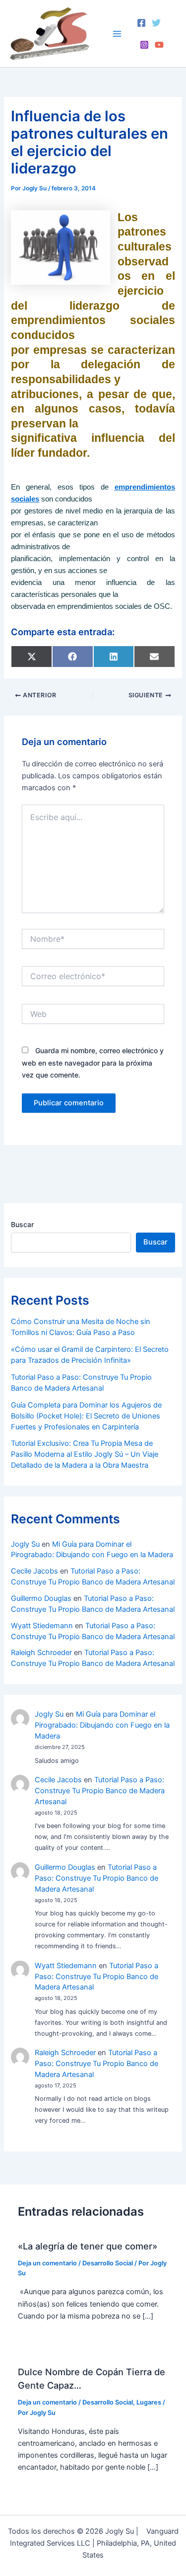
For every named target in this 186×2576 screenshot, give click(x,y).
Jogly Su (25, 1544)
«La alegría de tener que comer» (88, 2246)
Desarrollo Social (108, 2263)
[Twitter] (156, 23)
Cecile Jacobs (34, 1571)
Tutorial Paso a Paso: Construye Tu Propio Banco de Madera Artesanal (100, 1791)
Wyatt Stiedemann (42, 1626)
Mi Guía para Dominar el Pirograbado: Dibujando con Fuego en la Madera (102, 1725)
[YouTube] (159, 45)
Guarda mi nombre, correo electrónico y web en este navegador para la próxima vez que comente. (93, 1062)
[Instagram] (144, 45)
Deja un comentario (47, 2263)
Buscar (22, 1224)
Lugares (149, 2402)
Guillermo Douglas (41, 1598)
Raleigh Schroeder (41, 1653)
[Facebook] (141, 23)
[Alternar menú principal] (117, 34)
